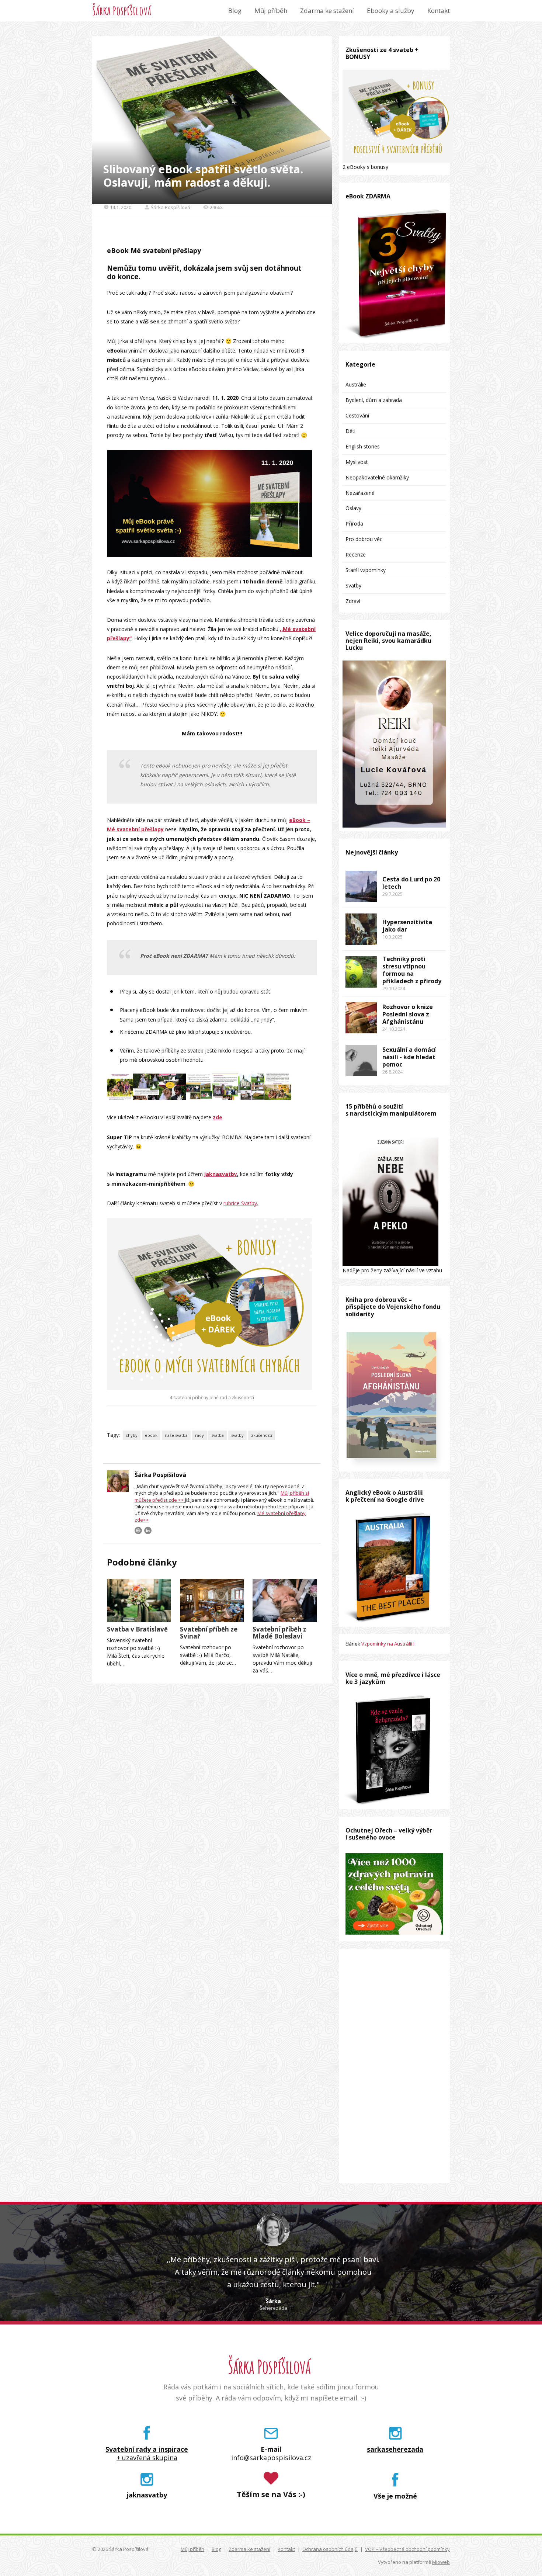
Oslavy (353, 508)
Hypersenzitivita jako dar (407, 926)
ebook (151, 1435)
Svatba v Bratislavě (137, 1629)
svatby (237, 1435)
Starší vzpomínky (366, 570)
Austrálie (356, 384)
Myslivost (357, 462)
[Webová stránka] (138, 1530)
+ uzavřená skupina (147, 2458)
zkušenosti (262, 1435)
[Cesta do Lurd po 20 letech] (361, 886)
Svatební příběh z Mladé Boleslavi (279, 1633)
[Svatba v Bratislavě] (139, 1600)
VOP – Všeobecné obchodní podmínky (407, 2549)
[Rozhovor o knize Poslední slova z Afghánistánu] (361, 1018)
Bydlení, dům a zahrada (374, 400)
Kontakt (439, 11)
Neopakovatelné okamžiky (377, 477)
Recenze (356, 554)
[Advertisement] (394, 2066)
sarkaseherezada (395, 2449)
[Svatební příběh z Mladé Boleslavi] (285, 1600)
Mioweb (441, 2562)
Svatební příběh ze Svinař (209, 1633)
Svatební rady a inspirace (147, 2449)
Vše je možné (395, 2496)
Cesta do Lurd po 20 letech (411, 883)
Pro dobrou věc (364, 539)
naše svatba (176, 1435)
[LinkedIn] (148, 1530)
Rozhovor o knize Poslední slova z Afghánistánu (408, 1014)
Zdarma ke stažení (327, 11)
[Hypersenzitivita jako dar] (361, 929)
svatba (218, 1435)
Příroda (354, 523)
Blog (235, 11)
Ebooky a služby (391, 11)
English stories (363, 446)
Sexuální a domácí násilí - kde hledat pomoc (409, 1057)
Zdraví (353, 601)
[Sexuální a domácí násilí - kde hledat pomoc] (361, 1060)
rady (199, 1435)
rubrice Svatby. (241, 1203)
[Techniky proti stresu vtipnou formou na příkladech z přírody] (361, 972)
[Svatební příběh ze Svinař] (212, 1600)
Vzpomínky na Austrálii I (388, 1644)
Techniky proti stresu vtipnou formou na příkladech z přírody (412, 970)
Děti (350, 431)
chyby (132, 1435)
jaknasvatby (221, 1174)
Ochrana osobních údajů (330, 2549)
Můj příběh (271, 11)
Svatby (353, 585)
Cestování (357, 415)
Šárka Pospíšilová (122, 11)
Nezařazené (360, 493)
